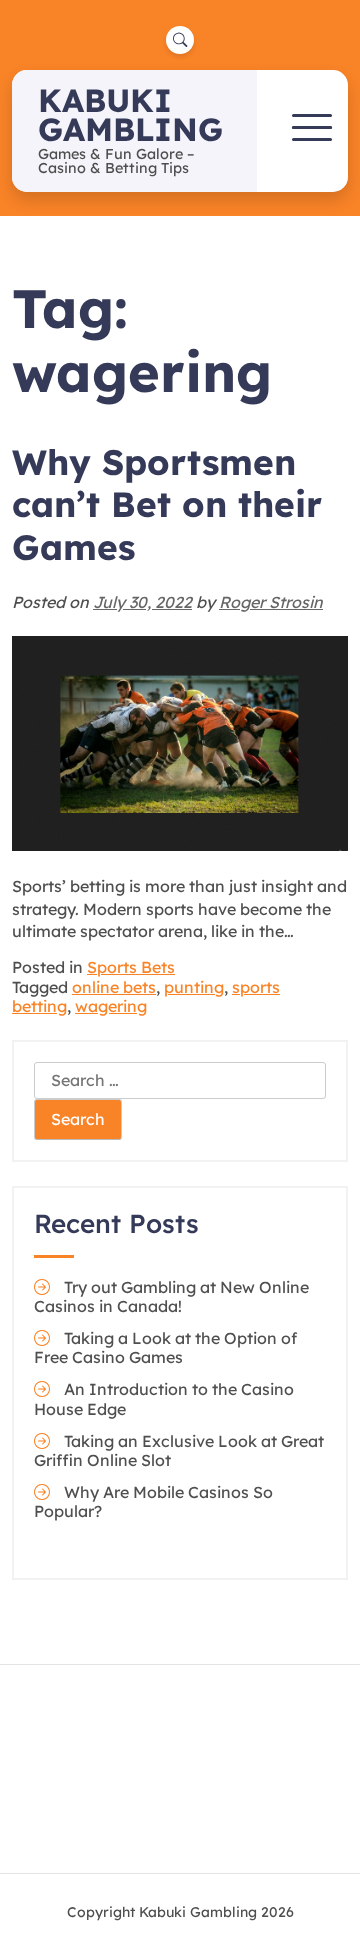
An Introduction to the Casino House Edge (164, 1398)
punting (194, 987)
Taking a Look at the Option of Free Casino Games (165, 1347)
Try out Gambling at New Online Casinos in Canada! (171, 1296)
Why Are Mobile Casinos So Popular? (153, 1501)
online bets (114, 987)
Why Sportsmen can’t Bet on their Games (167, 504)
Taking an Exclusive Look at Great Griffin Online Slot (179, 1450)
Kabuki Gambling (130, 114)
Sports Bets (131, 967)
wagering (111, 1006)
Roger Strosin (271, 602)
